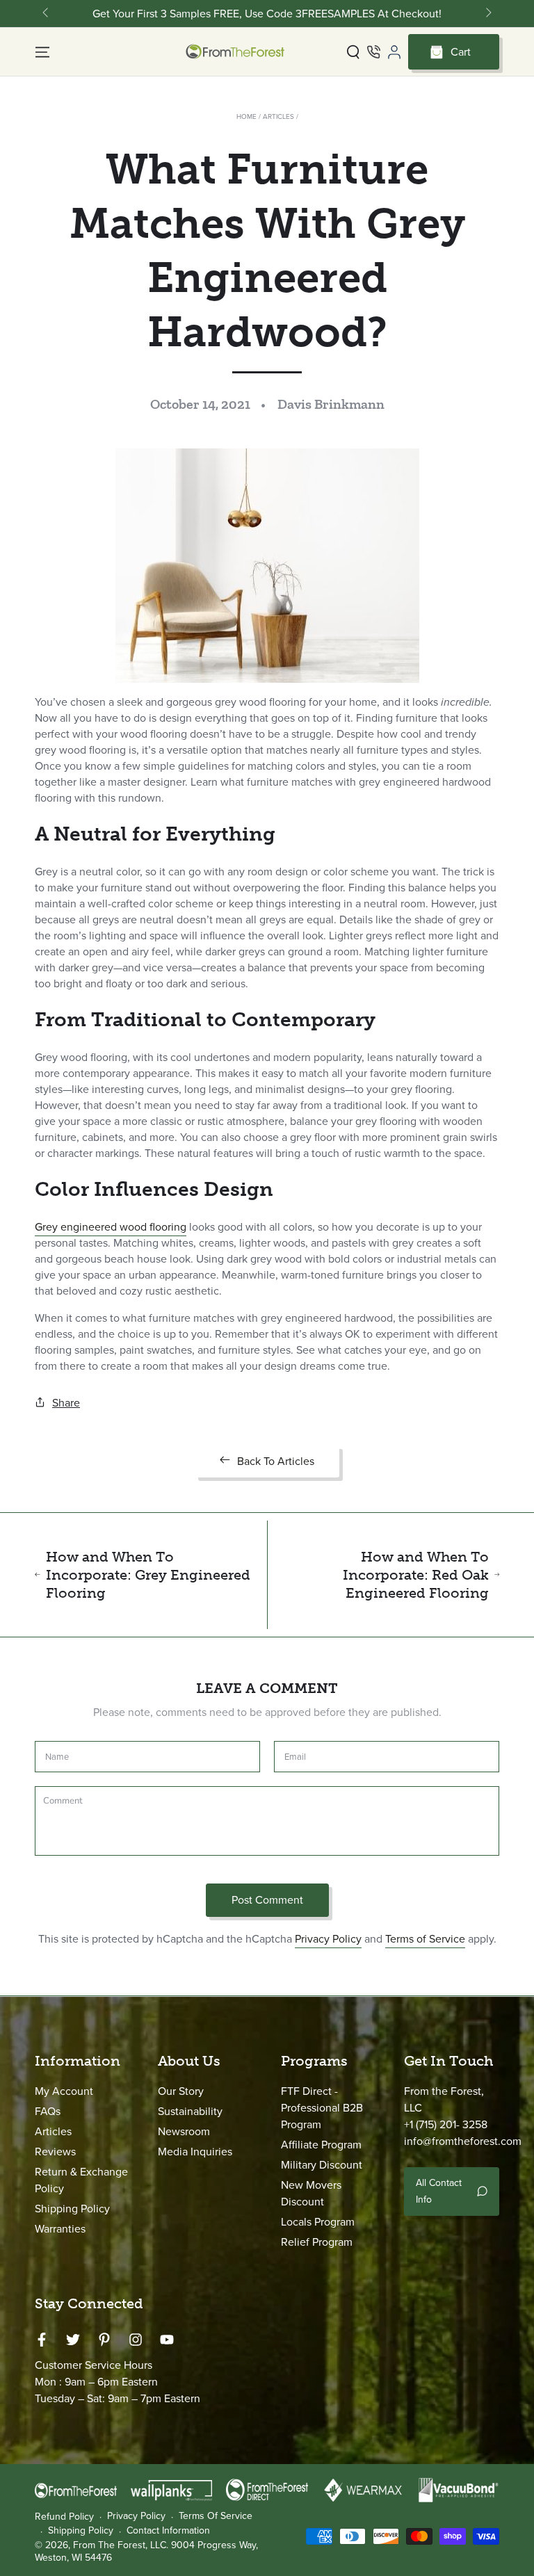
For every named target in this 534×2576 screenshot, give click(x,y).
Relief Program (317, 2242)
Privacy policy (136, 2516)
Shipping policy (81, 2531)
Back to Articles (276, 1461)
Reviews (55, 2152)
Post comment (267, 1900)
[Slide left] (47, 14)
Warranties (60, 2229)
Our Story (181, 2091)
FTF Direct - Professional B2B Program (322, 2108)
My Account (64, 2091)
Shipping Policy (72, 2209)
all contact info (439, 2191)
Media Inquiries (195, 2152)
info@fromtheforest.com (463, 2141)
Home (246, 116)
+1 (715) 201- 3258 (446, 2124)
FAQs (48, 2111)
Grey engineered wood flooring (111, 1227)
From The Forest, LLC (120, 2545)
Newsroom (184, 2131)
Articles (278, 116)
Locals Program (318, 2222)
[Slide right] (487, 14)
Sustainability (190, 2111)
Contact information (168, 2531)
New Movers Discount (311, 2193)
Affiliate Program (321, 2145)
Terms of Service (425, 1939)
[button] (353, 52)
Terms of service (216, 2516)
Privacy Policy (328, 1939)
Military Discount (322, 2165)
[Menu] (42, 52)
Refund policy (64, 2517)
